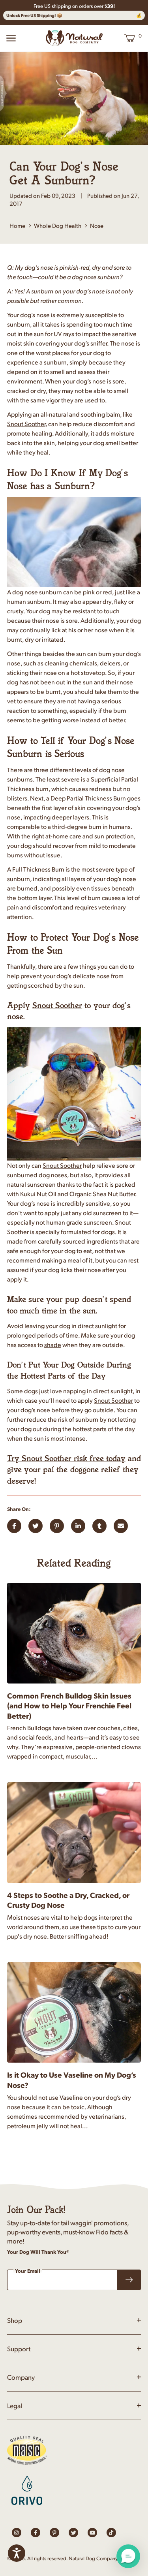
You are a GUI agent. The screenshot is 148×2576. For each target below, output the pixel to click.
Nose (97, 225)
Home (17, 225)
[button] (128, 2556)
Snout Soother (26, 424)
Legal (15, 2405)
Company (21, 2377)
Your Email (28, 2271)
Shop (15, 2320)
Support (19, 2349)
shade (53, 1344)
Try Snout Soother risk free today (66, 1458)
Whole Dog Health (58, 225)
